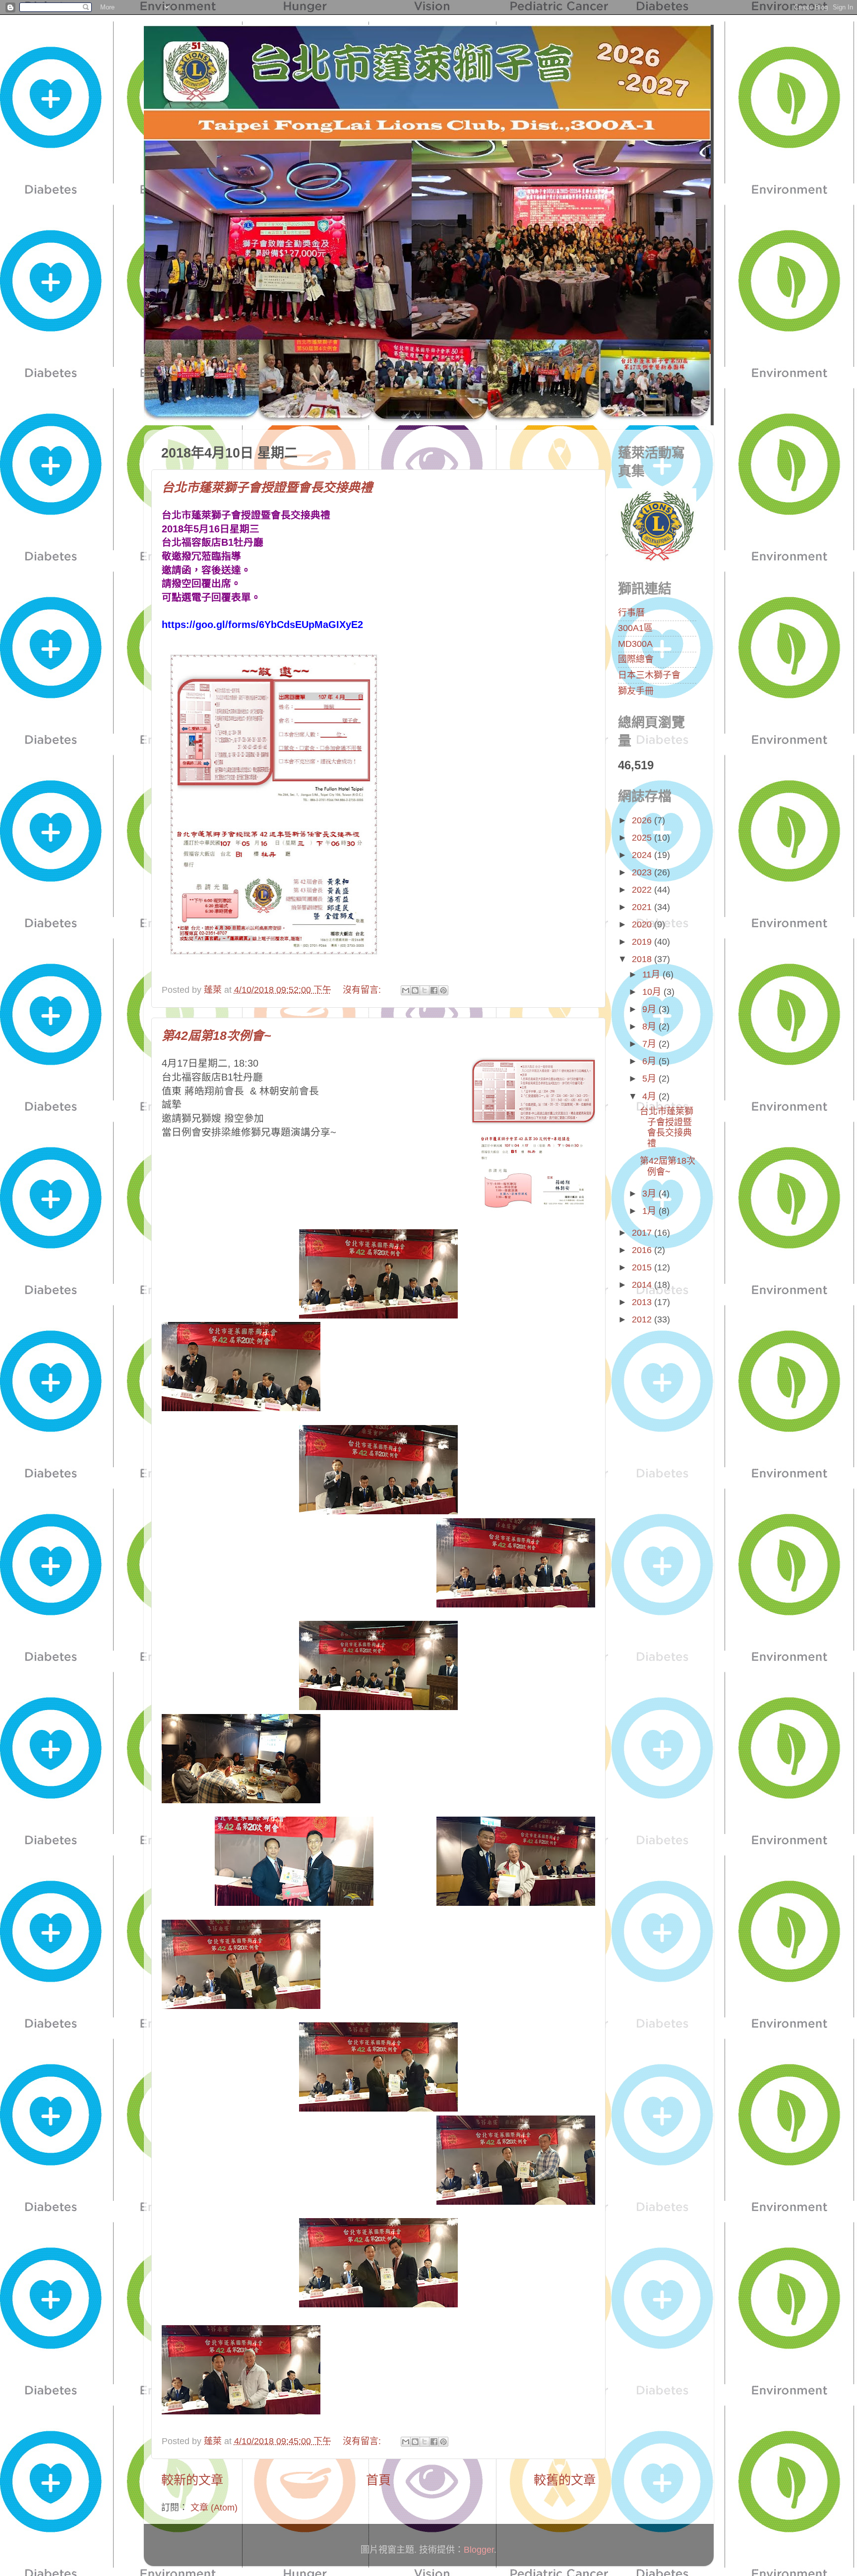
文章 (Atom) (214, 2508)
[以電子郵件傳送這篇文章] (406, 990)
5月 (650, 1079)
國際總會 (636, 659)
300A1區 (635, 628)
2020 (643, 924)
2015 (643, 1267)
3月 (650, 1194)
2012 (643, 1319)
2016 (643, 1250)
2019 (643, 942)
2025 (643, 838)
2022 (643, 890)
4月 (650, 1096)
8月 (650, 1027)
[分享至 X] (425, 990)
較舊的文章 (565, 2480)
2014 (643, 1285)
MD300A (635, 644)
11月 (652, 974)
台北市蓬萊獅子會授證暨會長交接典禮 (267, 487)
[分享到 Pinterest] (443, 990)
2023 (643, 872)
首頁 (378, 2480)
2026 (643, 820)
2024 (643, 855)
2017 (643, 1233)
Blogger (479, 2550)
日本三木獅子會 (649, 675)
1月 (650, 1211)
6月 (650, 1061)
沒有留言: (363, 990)
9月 (650, 1009)
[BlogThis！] (415, 990)
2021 (643, 907)
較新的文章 (192, 2480)
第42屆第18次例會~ (216, 1035)
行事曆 (631, 613)
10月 (653, 992)
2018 (643, 959)
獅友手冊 (636, 691)
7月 (650, 1044)
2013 (643, 1302)
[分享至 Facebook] (434, 990)
